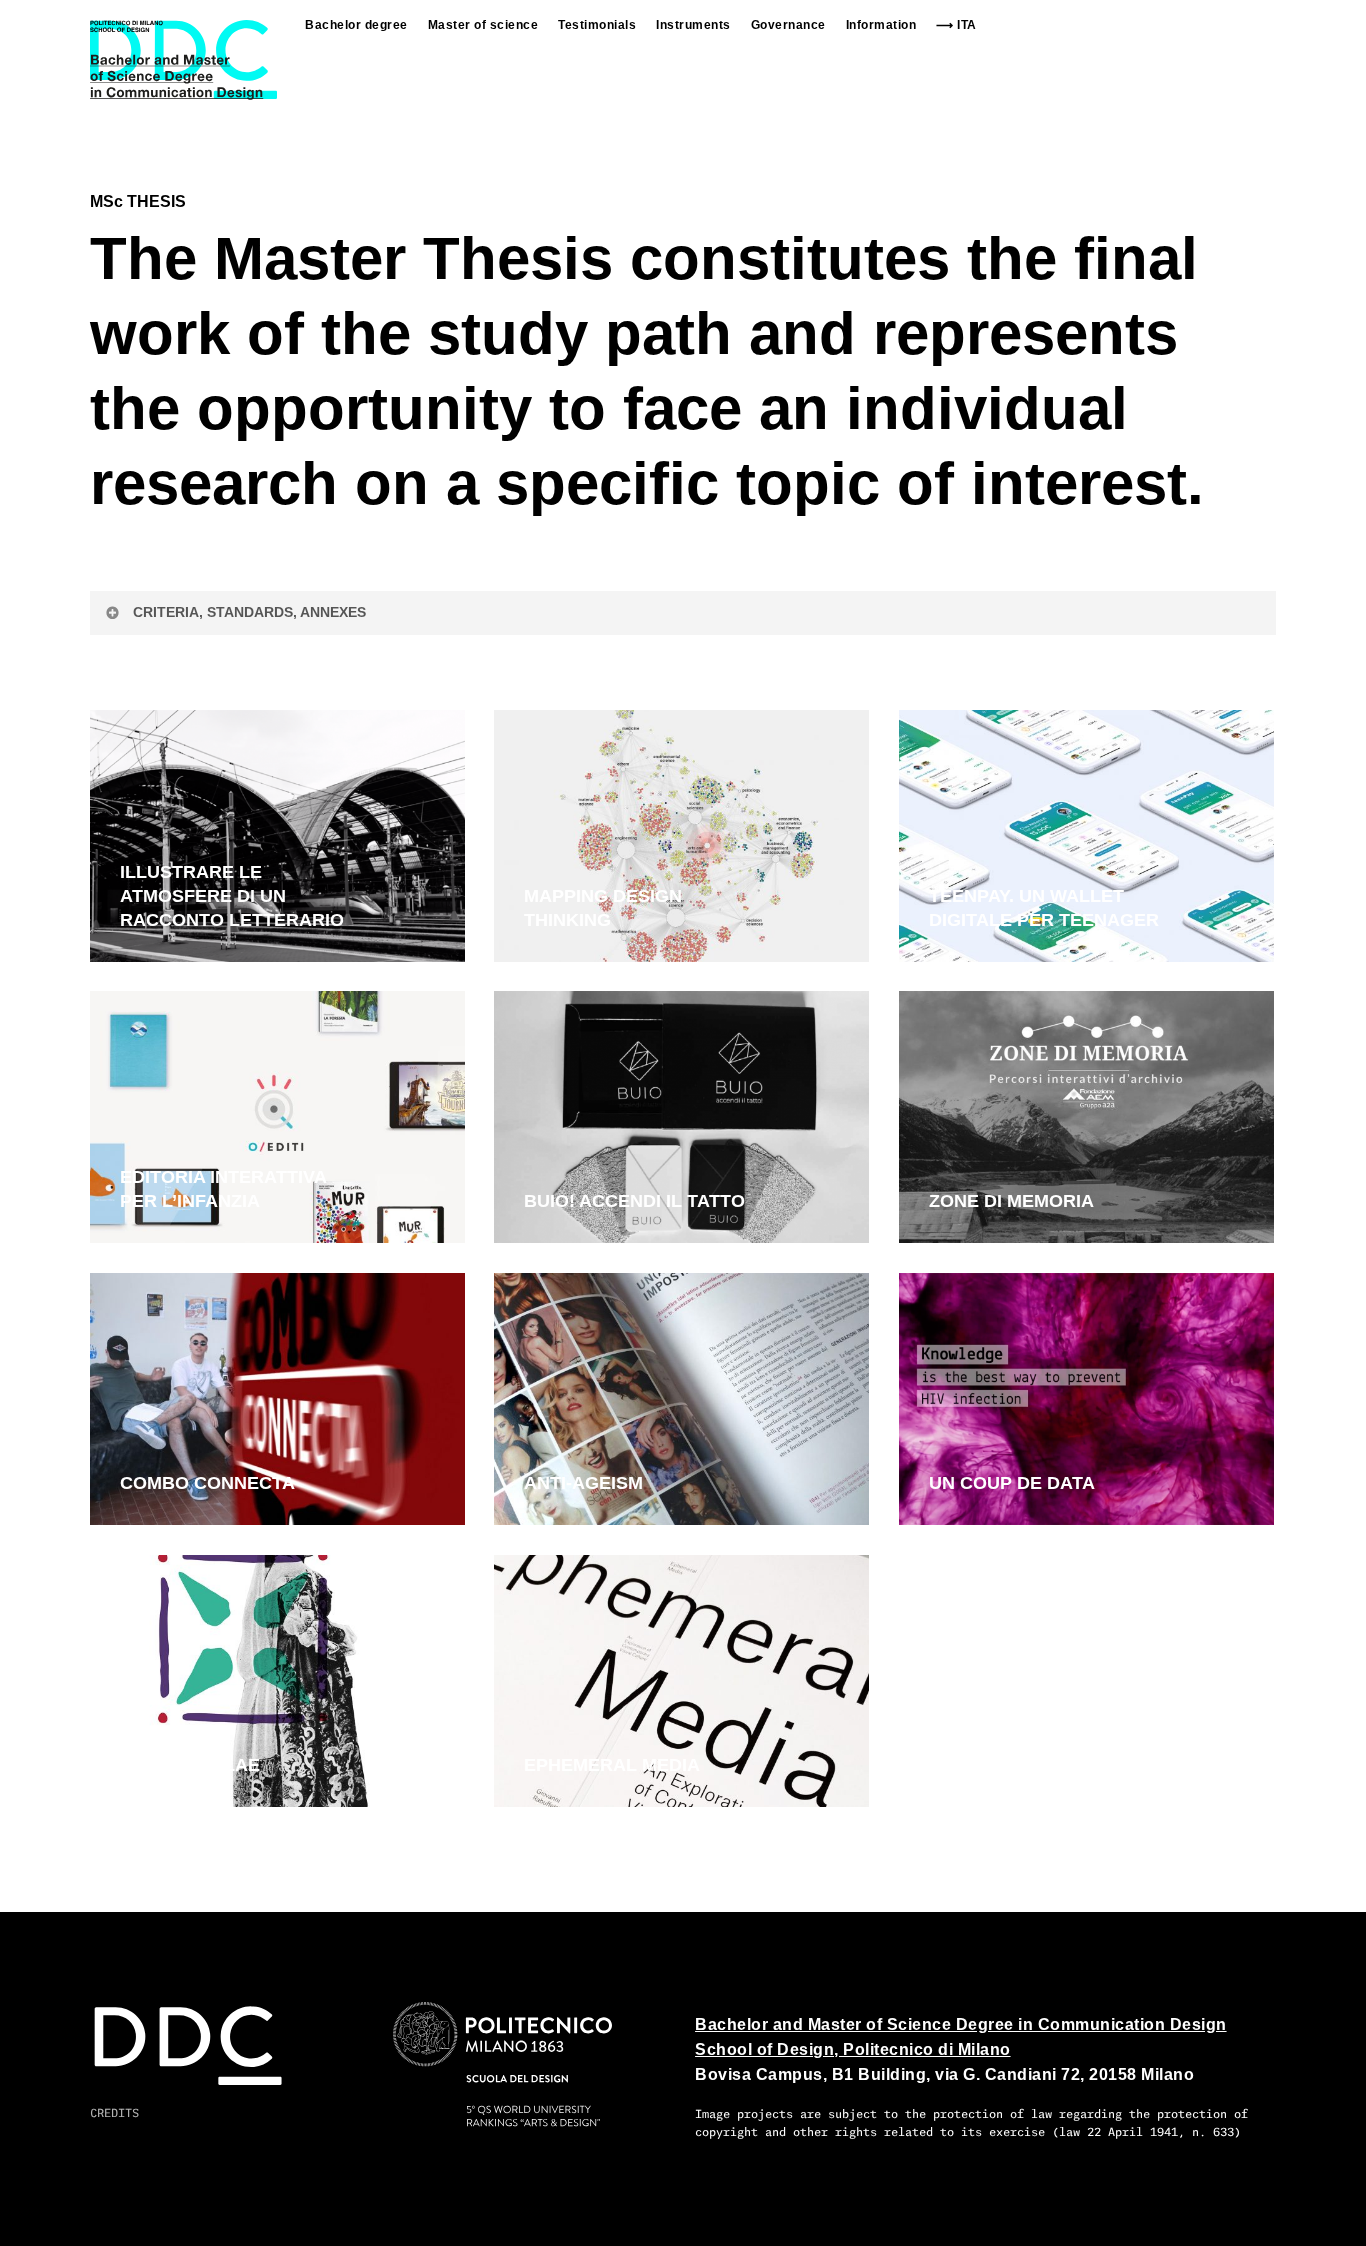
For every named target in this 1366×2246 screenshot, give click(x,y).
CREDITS (114, 2112)
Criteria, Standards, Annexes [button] (249, 612)
